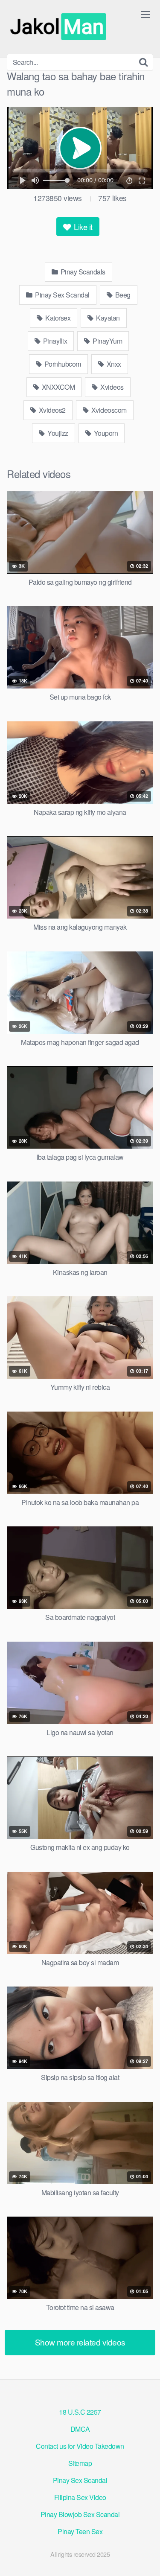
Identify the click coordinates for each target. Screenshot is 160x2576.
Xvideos (111, 387)
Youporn (105, 433)
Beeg (122, 295)
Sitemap (80, 2463)
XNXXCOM (57, 387)
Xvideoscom (108, 410)
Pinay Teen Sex (80, 2531)
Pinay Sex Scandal (62, 295)
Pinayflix (54, 341)
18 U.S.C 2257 (80, 2412)
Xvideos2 (51, 410)
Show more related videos (80, 2342)
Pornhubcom (62, 364)
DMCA (80, 2429)
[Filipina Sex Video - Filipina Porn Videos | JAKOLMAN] (60, 27)
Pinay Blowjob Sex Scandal (80, 2514)
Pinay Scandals (82, 272)
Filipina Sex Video (80, 2497)
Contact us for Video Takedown (80, 2446)
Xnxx (113, 364)
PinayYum (107, 341)
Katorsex (57, 318)
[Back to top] (145, 2557)
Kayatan (107, 318)
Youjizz (57, 433)
